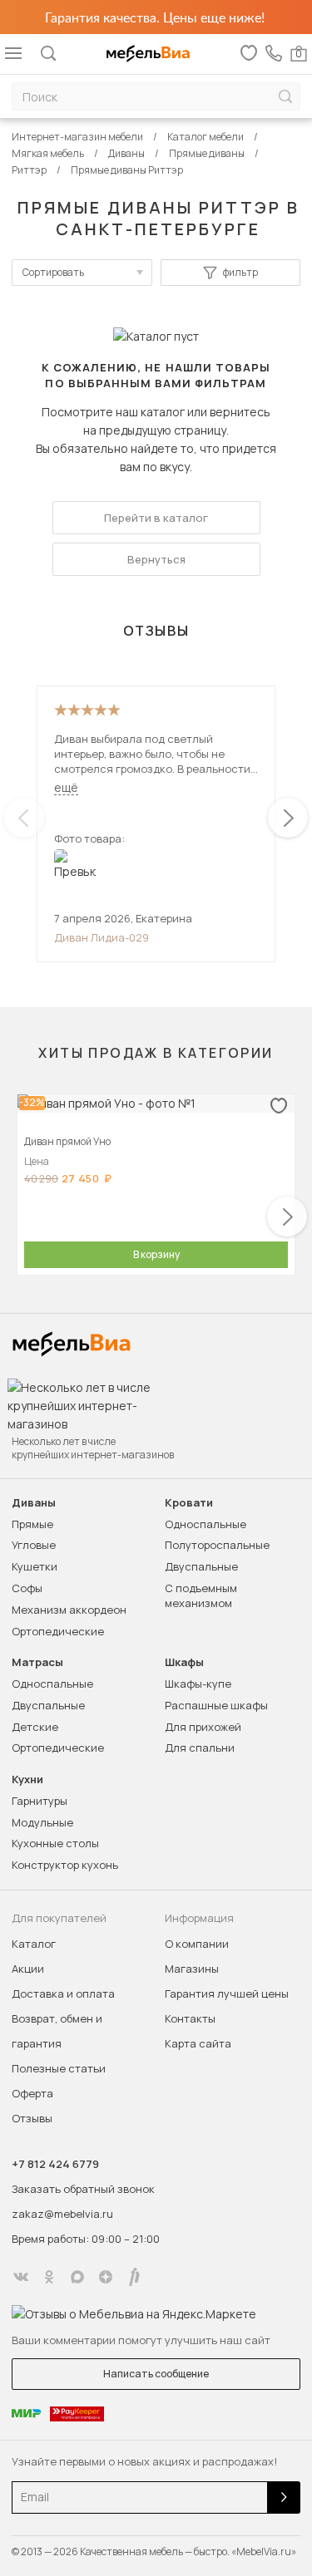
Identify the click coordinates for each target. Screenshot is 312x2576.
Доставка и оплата (63, 1993)
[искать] (285, 97)
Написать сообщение (156, 2374)
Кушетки (35, 1566)
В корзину (156, 1254)
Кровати (189, 1503)
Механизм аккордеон (69, 1610)
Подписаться (284, 2497)
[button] (288, 818)
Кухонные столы (55, 1843)
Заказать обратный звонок (83, 2189)
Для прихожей (203, 1727)
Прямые (32, 1524)
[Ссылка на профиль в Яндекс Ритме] (134, 2277)
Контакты (190, 2018)
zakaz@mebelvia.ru (62, 2214)
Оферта (32, 2093)
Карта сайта (198, 2043)
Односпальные (206, 1524)
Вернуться (156, 559)
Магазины (192, 1969)
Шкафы (184, 1662)
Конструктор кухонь (65, 1865)
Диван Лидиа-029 (102, 937)
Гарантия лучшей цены (227, 1993)
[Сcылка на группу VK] (21, 2277)
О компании (197, 1944)
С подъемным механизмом (201, 1595)
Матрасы (37, 1662)
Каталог (34, 1944)
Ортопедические (58, 1631)
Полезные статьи (59, 2068)
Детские (35, 1727)
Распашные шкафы (216, 1705)
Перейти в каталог (156, 518)
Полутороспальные (217, 1545)
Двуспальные (201, 1566)
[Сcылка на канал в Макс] (77, 2277)
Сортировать (53, 272)
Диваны (34, 1503)
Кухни (27, 1780)
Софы (27, 1588)
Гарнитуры (40, 1801)
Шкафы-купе (198, 1684)
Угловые (34, 1545)
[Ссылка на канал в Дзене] (106, 2277)
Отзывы (32, 2118)
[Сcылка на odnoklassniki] (49, 2277)
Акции (28, 1969)
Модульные (42, 1822)
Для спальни (200, 1748)
